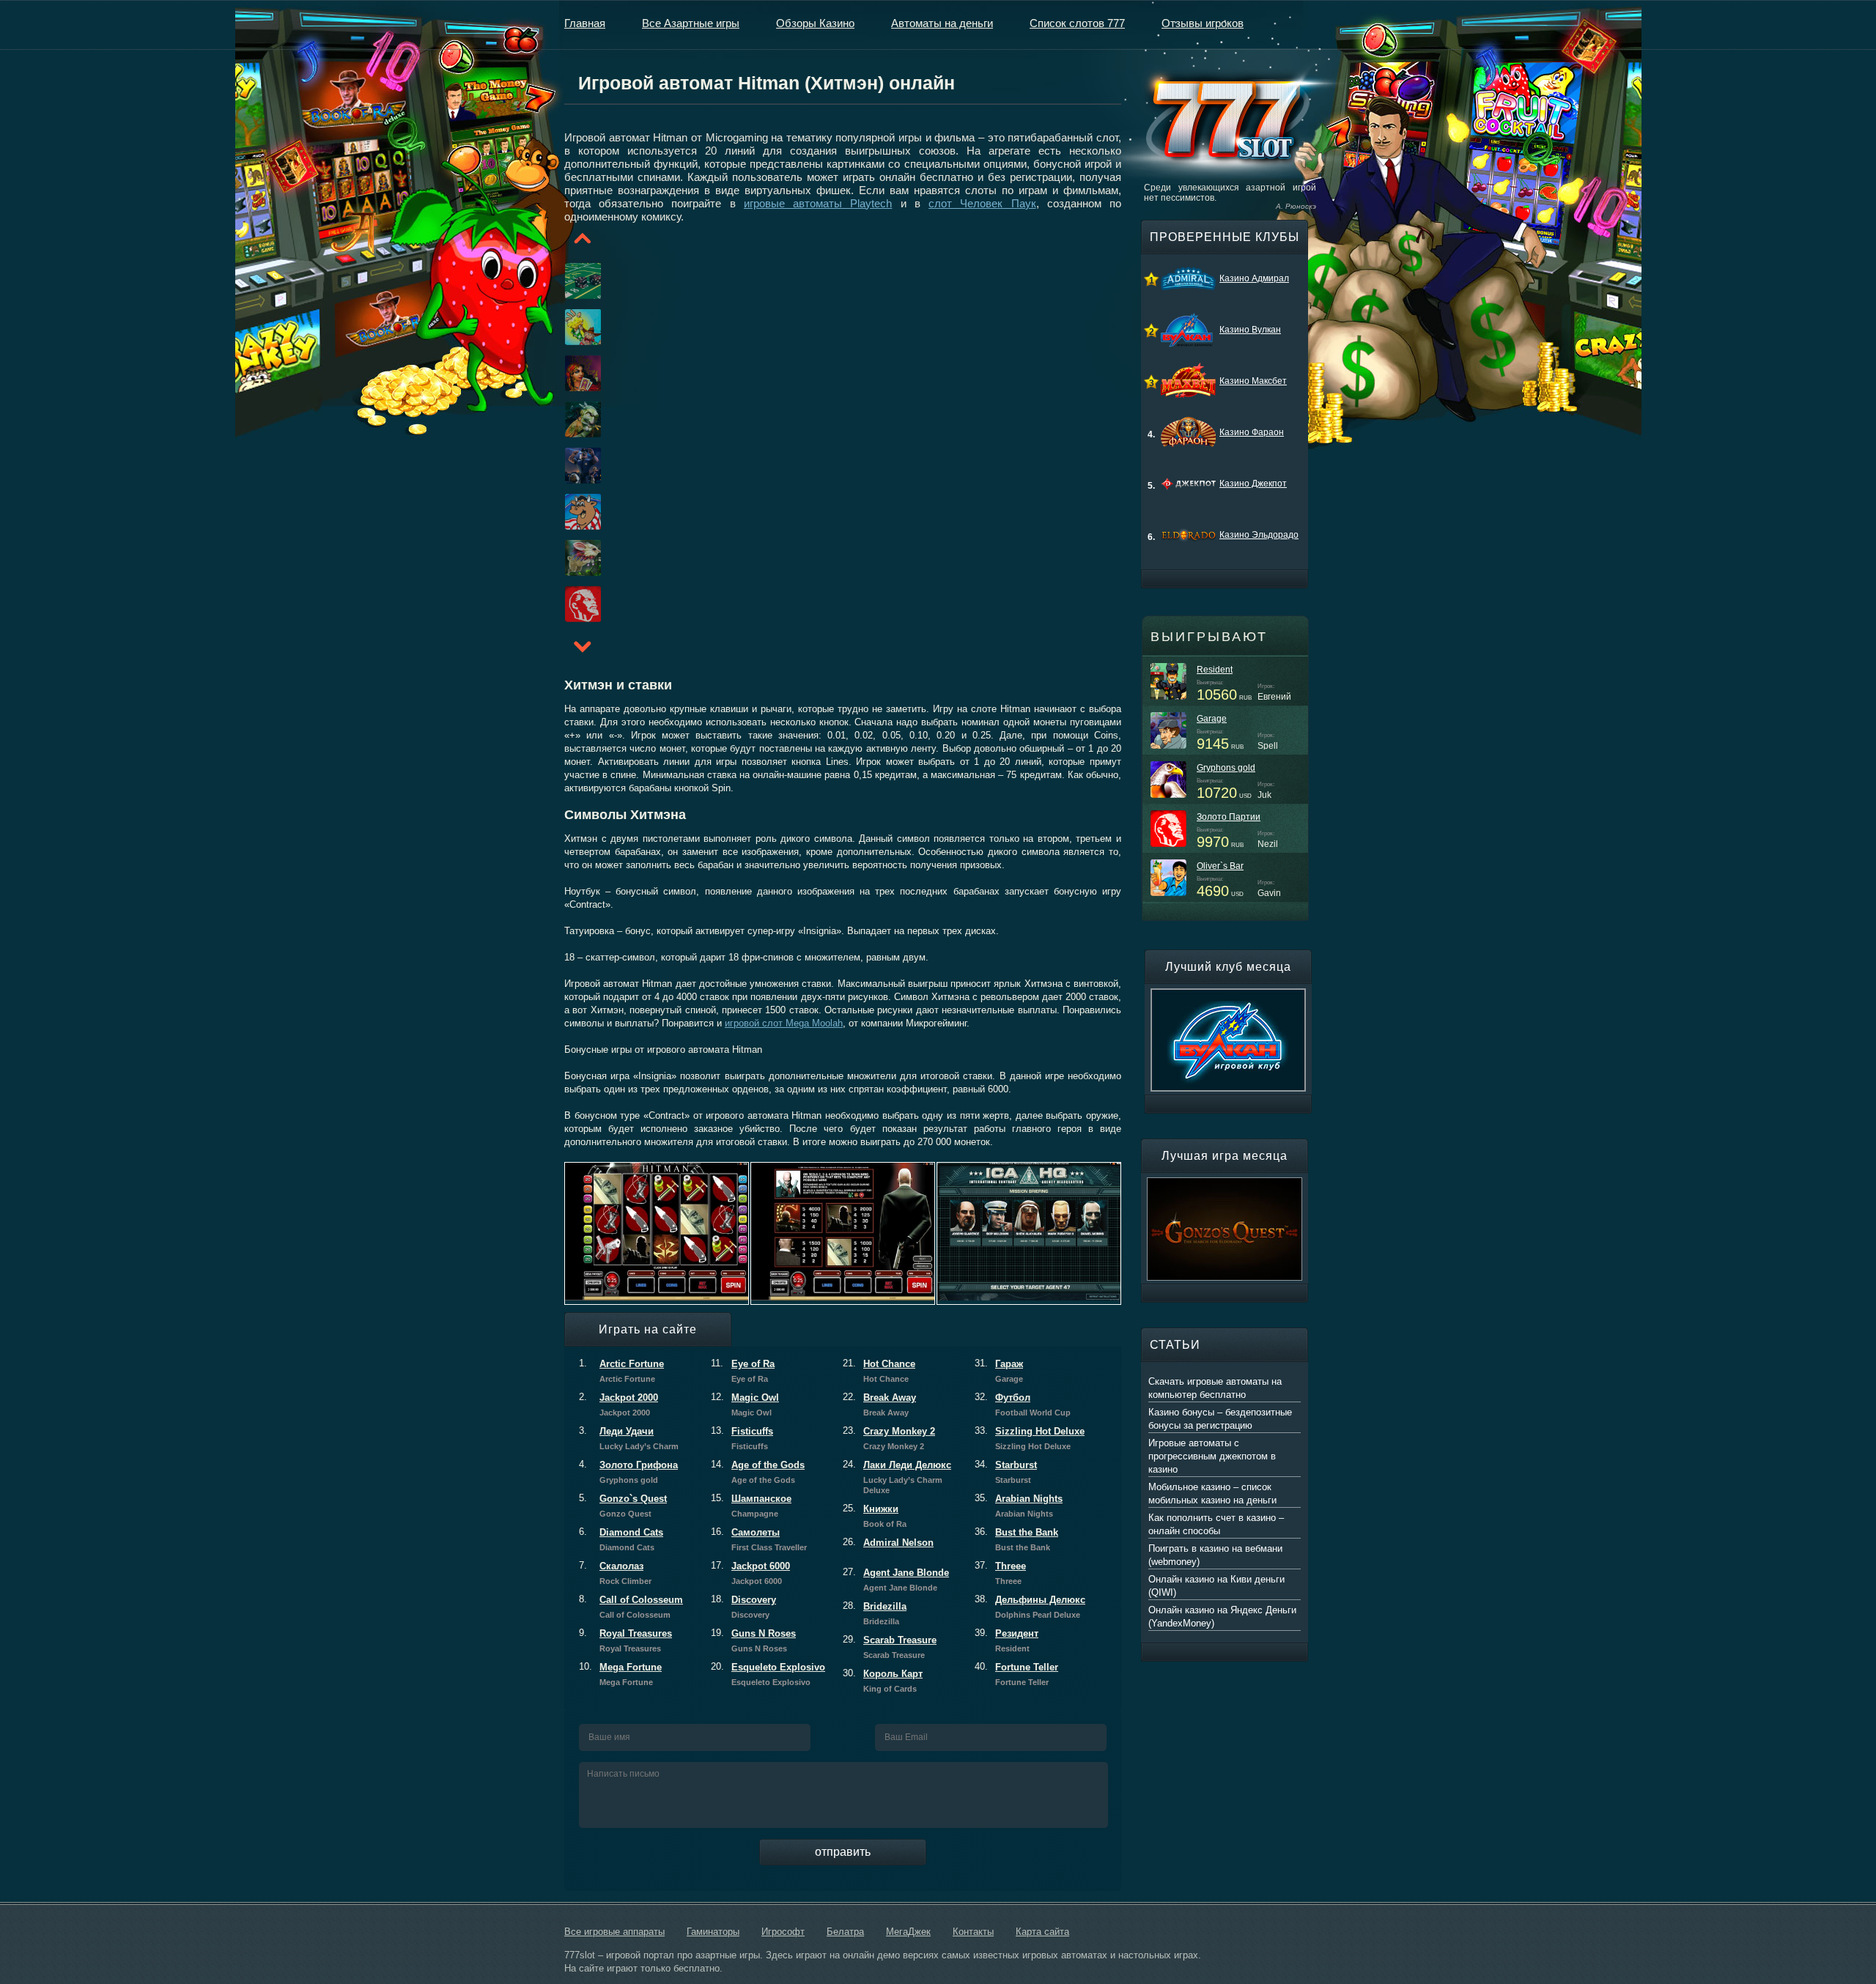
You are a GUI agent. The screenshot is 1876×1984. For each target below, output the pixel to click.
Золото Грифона (628, 1472)
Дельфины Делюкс (1030, 1607)
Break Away (879, 1404)
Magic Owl (745, 1404)
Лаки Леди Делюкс (897, 1477)
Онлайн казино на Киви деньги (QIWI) (1216, 1586)
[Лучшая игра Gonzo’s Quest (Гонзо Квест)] (1225, 1184)
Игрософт (783, 1932)
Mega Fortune (620, 1674)
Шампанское (751, 1506)
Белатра (845, 1932)
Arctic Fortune (621, 1371)
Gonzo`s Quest (623, 1506)
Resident (1215, 670)
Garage (1212, 719)
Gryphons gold (1226, 768)
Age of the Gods (758, 1472)
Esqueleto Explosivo (768, 1674)
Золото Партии (1229, 817)
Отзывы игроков (1203, 23)
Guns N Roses (753, 1640)
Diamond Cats (621, 1539)
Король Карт (883, 1681)
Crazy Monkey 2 (889, 1438)
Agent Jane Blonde (896, 1580)
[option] (565, 281)
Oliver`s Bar (1220, 866)
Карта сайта (1042, 1932)
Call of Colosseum (631, 1607)
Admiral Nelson (888, 1543)
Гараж (999, 1371)
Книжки (875, 1516)
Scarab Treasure (890, 1647)
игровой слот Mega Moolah (784, 1023)
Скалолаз (615, 1573)
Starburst (1006, 1472)
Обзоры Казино (815, 23)
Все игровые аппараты (614, 1932)
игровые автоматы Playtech (818, 203)
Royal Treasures (625, 1640)
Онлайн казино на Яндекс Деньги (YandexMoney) (1222, 1617)
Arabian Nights (1019, 1506)
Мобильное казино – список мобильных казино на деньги (1212, 1493)
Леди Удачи (629, 1438)
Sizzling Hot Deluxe (1030, 1438)
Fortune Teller (1016, 1674)
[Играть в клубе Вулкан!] (1228, 995)
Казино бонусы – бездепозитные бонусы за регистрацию (1220, 1419)
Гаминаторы (713, 1932)
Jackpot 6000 (750, 1573)
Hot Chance (879, 1371)
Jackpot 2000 (618, 1404)
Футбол (1023, 1404)
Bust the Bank (1016, 1539)
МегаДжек (908, 1932)
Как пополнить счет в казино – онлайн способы (1216, 1524)
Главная (585, 23)
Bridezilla (875, 1613)
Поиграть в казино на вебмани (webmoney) (1215, 1555)
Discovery (743, 1607)
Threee (1000, 1573)
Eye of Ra (743, 1371)
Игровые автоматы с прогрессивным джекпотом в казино (1212, 1456)
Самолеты (759, 1539)
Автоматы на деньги (942, 23)
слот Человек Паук (982, 203)
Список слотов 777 (1077, 23)
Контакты (973, 1932)
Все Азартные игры (691, 23)
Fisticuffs (742, 1438)
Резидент (1007, 1640)
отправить (843, 1852)
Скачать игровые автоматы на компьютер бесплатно (1215, 1388)
